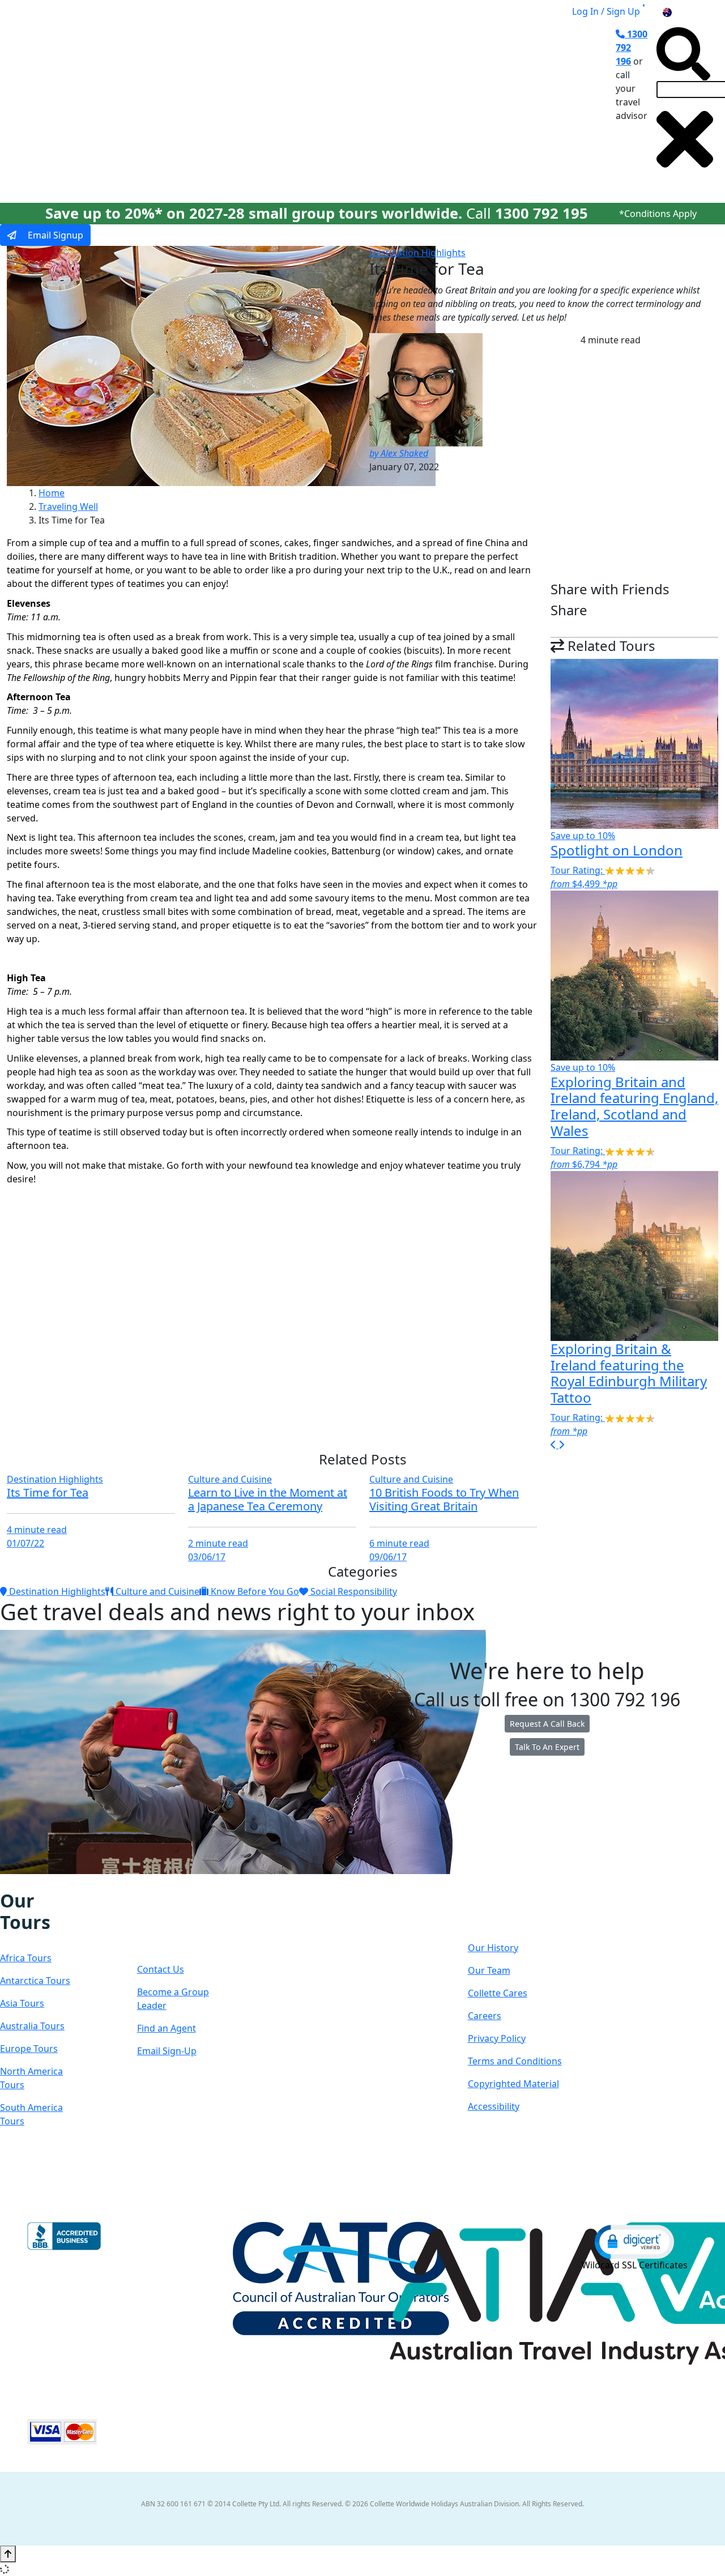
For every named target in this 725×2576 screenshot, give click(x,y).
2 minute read (218, 1543)
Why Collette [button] (319, 104)
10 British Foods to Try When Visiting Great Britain (444, 1499)
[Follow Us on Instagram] (17, 1882)
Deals (389, 104)
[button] (634, 2241)
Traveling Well (68, 506)
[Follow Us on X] (28, 1882)
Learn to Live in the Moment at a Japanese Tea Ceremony (268, 1499)
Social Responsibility (353, 1591)
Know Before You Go (254, 1591)
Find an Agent (167, 2028)
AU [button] (680, 11)
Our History (493, 1948)
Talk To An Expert (547, 1747)
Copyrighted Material (513, 2084)
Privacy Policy (497, 2038)
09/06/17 (388, 1557)
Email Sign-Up (167, 2051)
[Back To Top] (8, 2554)
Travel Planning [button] (519, 104)
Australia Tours (32, 2026)
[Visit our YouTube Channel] (64, 1882)
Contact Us (161, 1969)
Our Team (489, 1970)
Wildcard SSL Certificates (635, 2265)
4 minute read (37, 1530)
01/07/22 (25, 1543)
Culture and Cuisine (230, 1479)
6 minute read (399, 1543)
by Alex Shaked (399, 453)
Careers (485, 2016)
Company (508, 1912)
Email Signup (54, 235)
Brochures (444, 104)
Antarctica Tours (35, 1981)
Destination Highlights (417, 253)
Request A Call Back (547, 1724)
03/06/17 (207, 1557)
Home (52, 493)
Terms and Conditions (515, 2061)
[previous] (555, 1445)
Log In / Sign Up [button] (606, 11)
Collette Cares (498, 1993)
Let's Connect (172, 1923)
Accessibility (494, 2106)
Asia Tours (22, 2003)
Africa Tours (26, 1958)
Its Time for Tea (48, 1493)
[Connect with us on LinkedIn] (40, 1882)
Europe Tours (29, 2049)
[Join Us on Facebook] (6, 1882)
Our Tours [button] (144, 104)
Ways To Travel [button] (229, 104)
